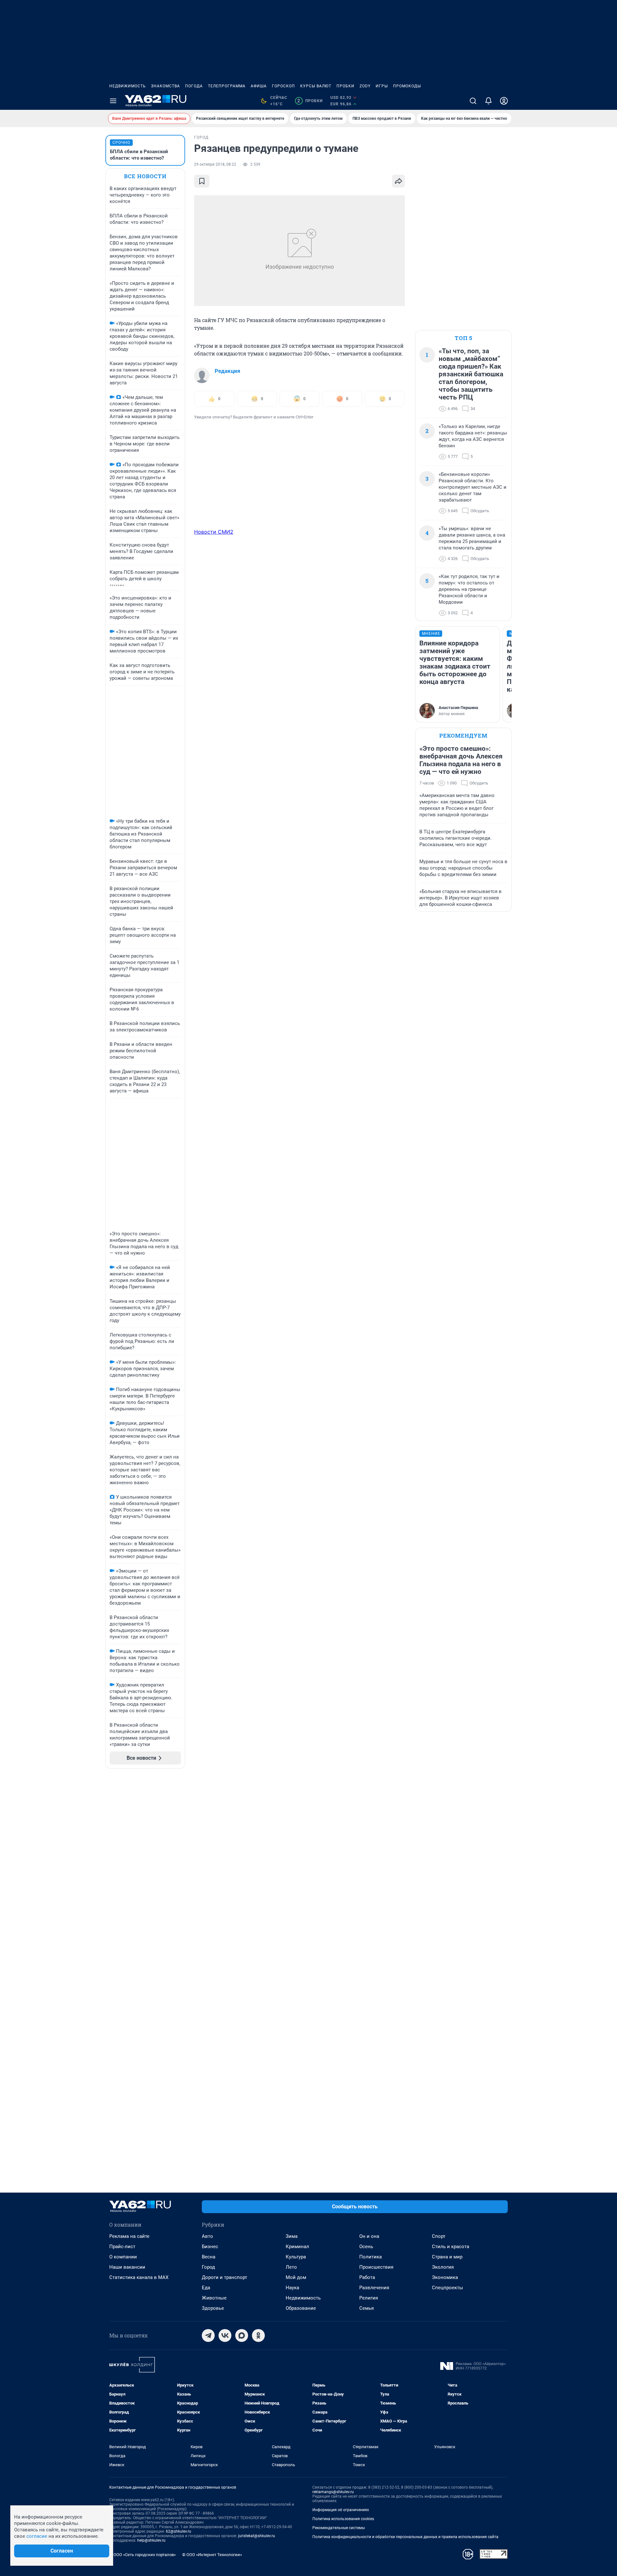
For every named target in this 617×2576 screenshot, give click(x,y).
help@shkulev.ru (151, 2540)
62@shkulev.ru (179, 2531)
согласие (37, 2536)
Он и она (369, 2236)
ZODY (365, 86)
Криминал (297, 2247)
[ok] (258, 2335)
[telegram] (208, 2335)
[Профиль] (504, 101)
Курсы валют (316, 86)
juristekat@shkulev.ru (257, 2536)
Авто (207, 2236)
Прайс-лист (122, 2247)
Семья (367, 2308)
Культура (296, 2257)
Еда (206, 2288)
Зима (292, 2236)
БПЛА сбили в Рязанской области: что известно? (139, 155)
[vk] (225, 2335)
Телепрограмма (227, 86)
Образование (301, 2308)
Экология (443, 2267)
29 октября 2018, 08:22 (215, 164)
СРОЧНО (121, 143)
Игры (382, 86)
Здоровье (213, 2308)
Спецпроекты (447, 2288)
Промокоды (407, 86)
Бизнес (210, 2247)
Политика (371, 2257)
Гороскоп (283, 86)
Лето (291, 2267)
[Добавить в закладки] (202, 181)
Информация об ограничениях (341, 2510)
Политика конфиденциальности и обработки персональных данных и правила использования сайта (405, 2537)
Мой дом (296, 2277)
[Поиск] (473, 101)
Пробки (345, 86)
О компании (123, 2257)
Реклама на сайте (129, 2236)
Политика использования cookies (343, 2519)
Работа (367, 2277)
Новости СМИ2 (214, 532)
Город (208, 2267)
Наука (292, 2288)
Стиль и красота (451, 2247)
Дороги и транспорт (224, 2277)
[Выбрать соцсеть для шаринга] (398, 181)
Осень (366, 2247)
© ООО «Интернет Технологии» (212, 2555)
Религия (369, 2298)
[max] (242, 2335)
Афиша (259, 86)
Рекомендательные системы (339, 2528)
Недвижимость (128, 86)
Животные (214, 2298)
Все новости (145, 176)
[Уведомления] (488, 101)
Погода (194, 86)
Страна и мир (447, 2257)
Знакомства (165, 86)
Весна (209, 2257)
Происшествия (376, 2267)
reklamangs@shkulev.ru (333, 2492)
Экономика (445, 2277)
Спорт (439, 2236)
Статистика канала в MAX (139, 2277)
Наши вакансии (127, 2267)
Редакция (228, 371)
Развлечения (374, 2288)
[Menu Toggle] (113, 101)
